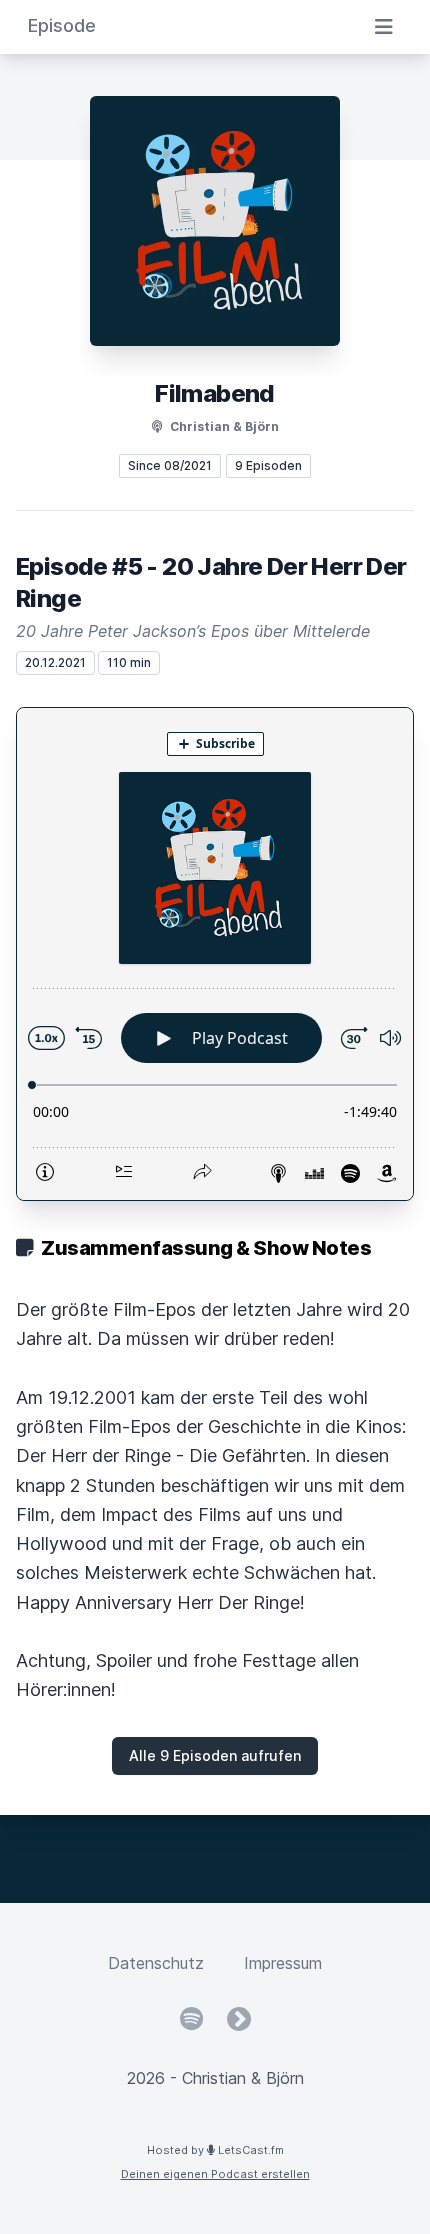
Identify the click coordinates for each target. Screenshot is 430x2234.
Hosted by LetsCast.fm (215, 2150)
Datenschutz (156, 1963)
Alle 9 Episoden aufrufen (215, 1755)
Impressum (283, 1963)
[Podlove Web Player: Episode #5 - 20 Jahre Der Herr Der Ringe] (215, 954)
